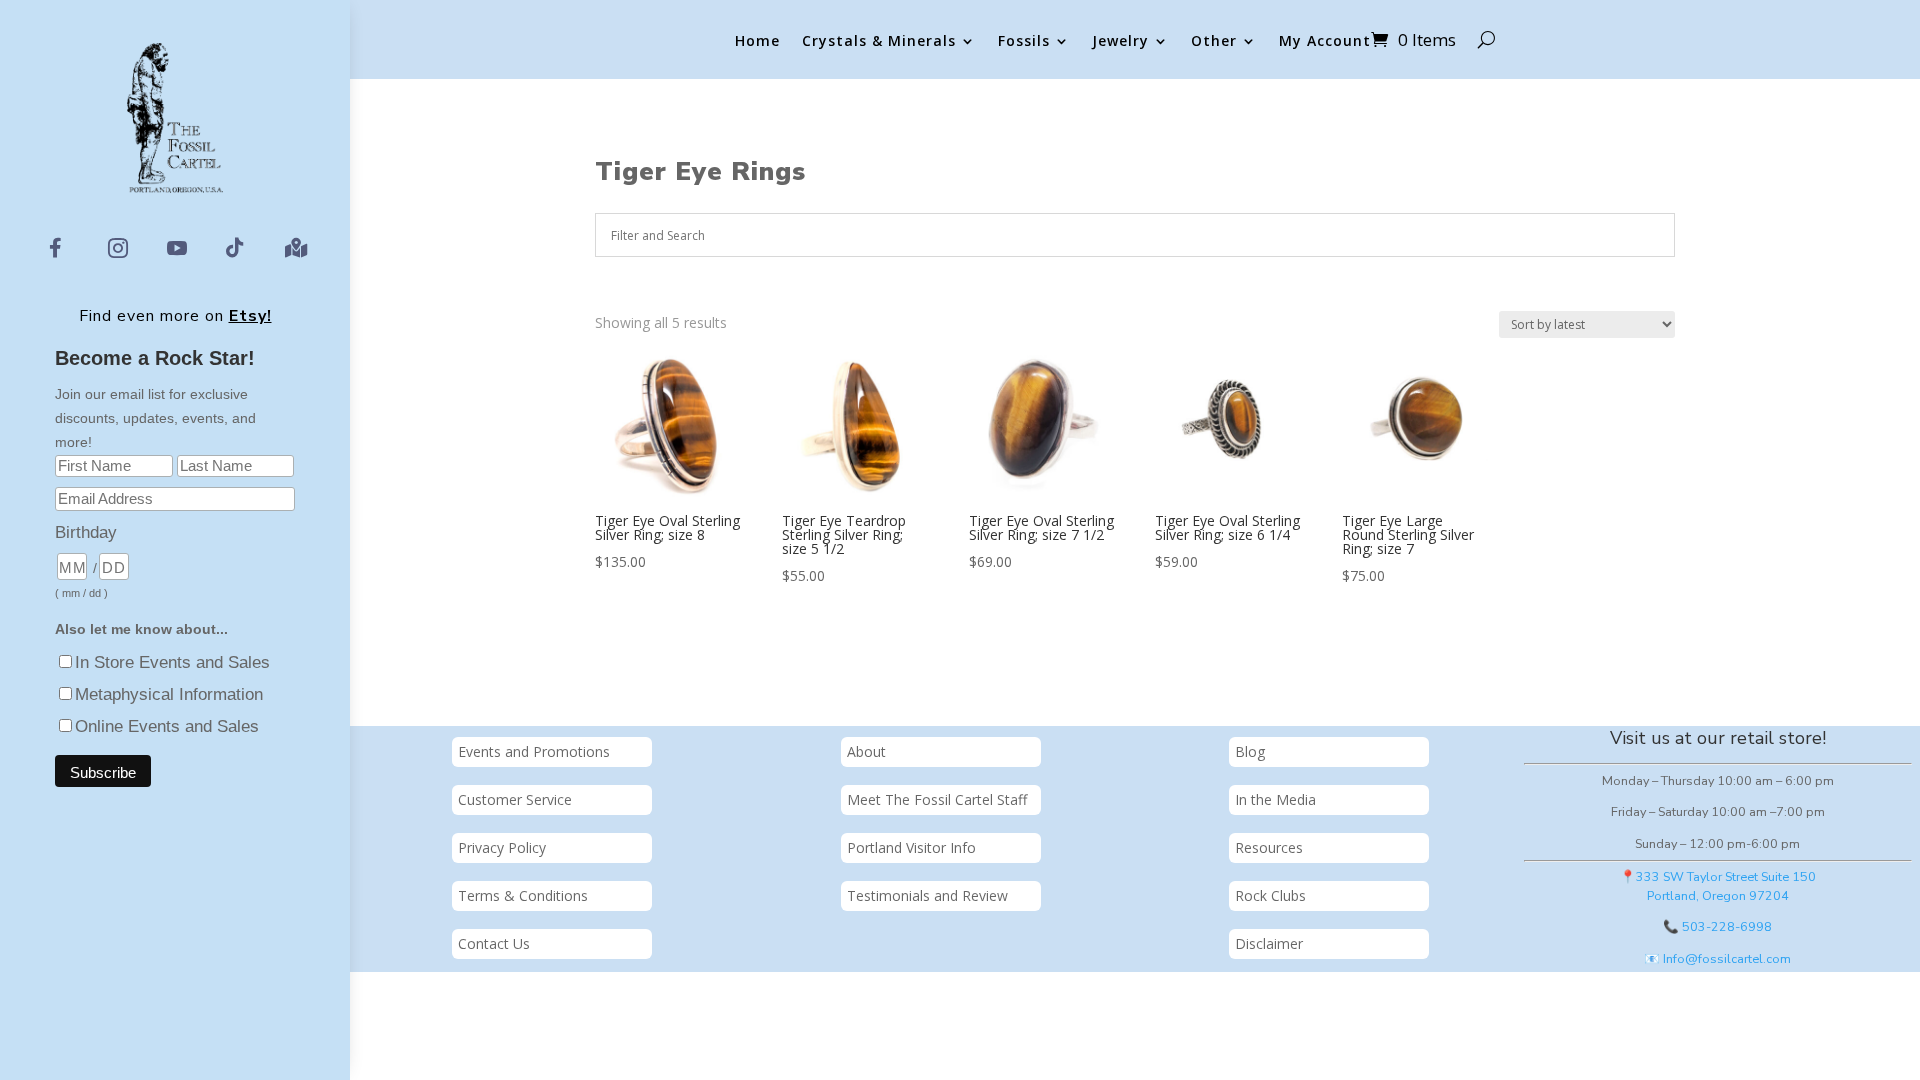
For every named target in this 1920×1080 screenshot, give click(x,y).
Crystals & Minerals (879, 41)
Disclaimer (1269, 943)
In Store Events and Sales (172, 662)
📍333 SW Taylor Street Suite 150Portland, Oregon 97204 (1718, 886)
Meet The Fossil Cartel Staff (937, 799)
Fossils (1024, 41)
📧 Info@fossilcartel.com (1717, 958)
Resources (1269, 847)
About (866, 751)
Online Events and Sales (167, 726)
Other (1214, 41)
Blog (1250, 751)
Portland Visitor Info (911, 847)
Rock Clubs (1270, 895)
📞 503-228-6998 (1717, 926)
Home (757, 41)
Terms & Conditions (523, 895)
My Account (1325, 41)
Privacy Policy (502, 847)
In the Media (1275, 799)
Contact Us (494, 943)
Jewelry (1120, 41)
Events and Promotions (534, 751)
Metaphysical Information (169, 694)
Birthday (86, 532)
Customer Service (515, 799)
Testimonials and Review (927, 895)
